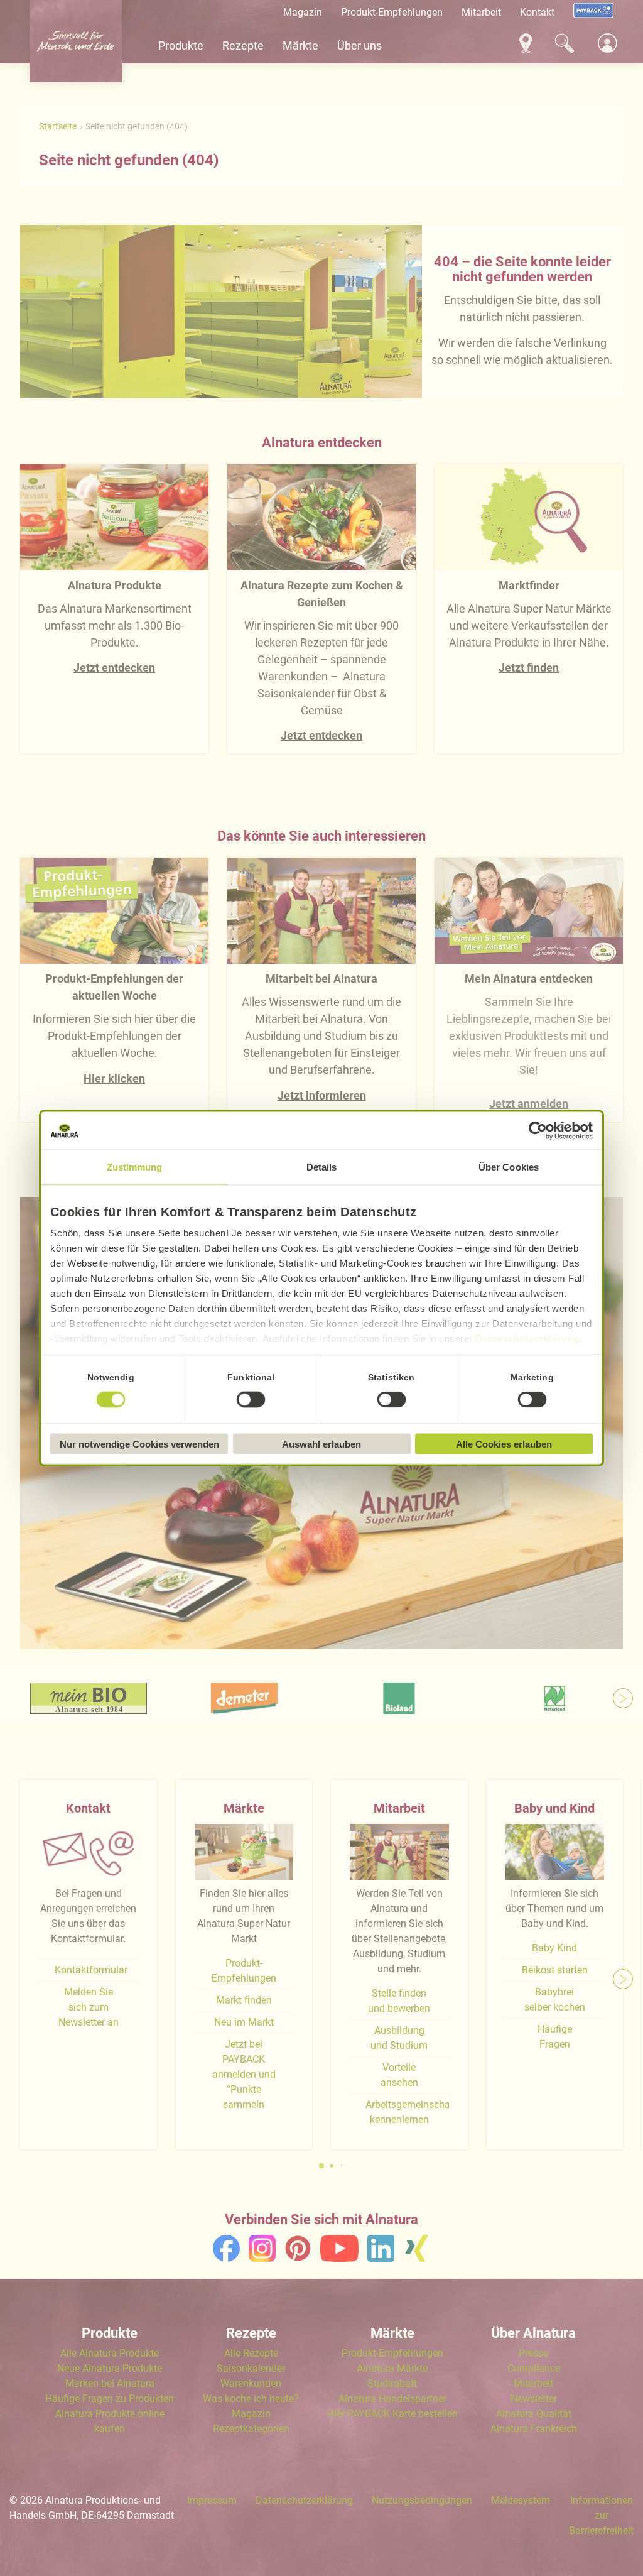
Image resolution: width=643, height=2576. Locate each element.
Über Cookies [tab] (509, 1167)
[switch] (251, 1399)
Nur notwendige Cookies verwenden (139, 1444)
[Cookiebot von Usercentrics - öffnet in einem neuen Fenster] (538, 1131)
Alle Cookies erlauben (504, 1444)
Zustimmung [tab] (135, 1167)
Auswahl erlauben (321, 1444)
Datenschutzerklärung (527, 1339)
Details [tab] (322, 1167)
